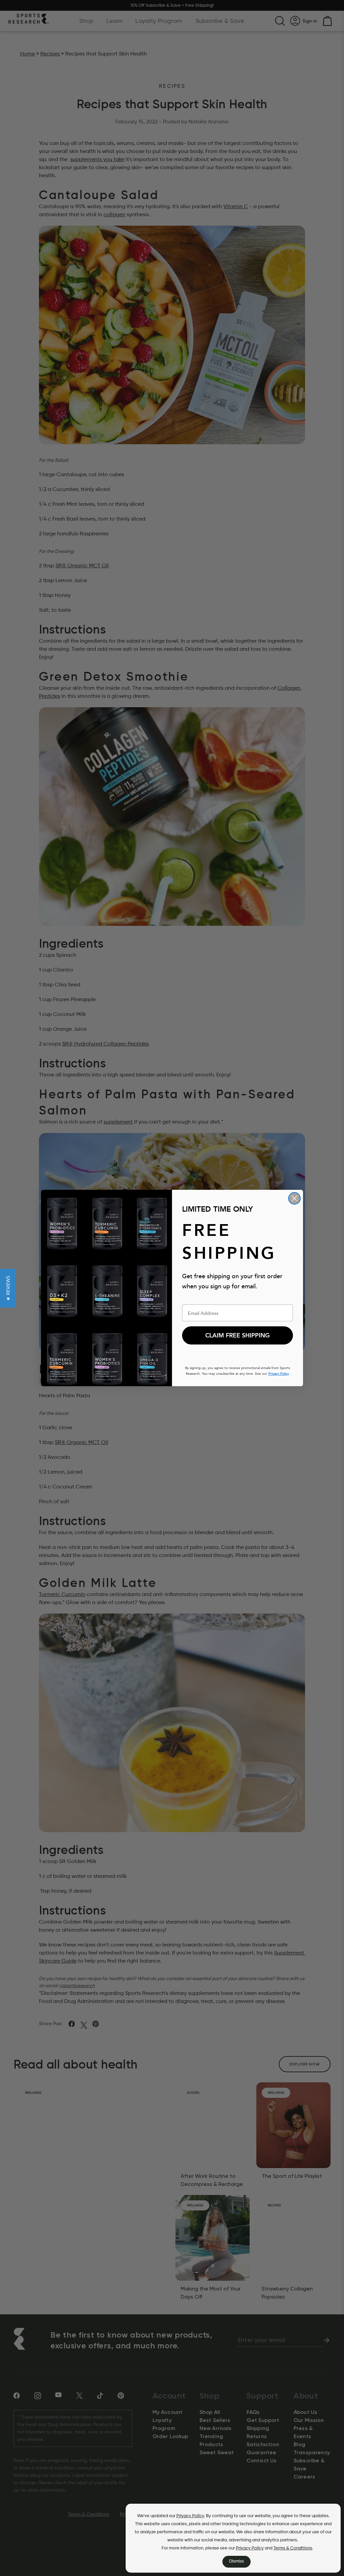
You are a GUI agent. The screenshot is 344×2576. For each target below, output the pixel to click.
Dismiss (236, 2561)
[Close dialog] (294, 1198)
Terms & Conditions (293, 2548)
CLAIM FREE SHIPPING (238, 1335)
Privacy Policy (190, 2516)
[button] (8, 1288)
